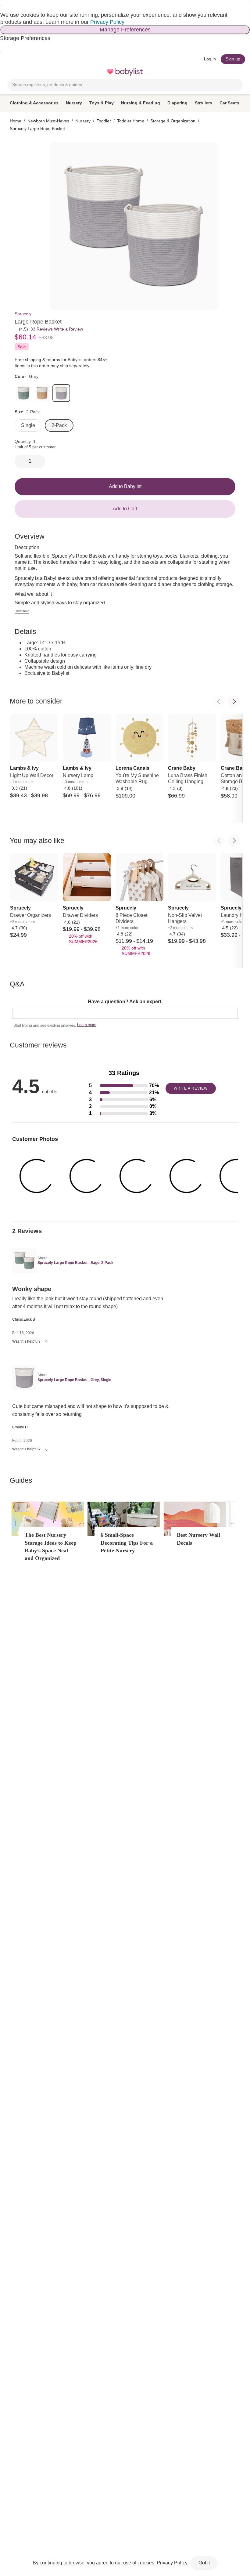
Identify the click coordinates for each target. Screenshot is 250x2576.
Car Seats (229, 103)
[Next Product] (234, 701)
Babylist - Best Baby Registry (125, 72)
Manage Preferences (125, 30)
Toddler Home (131, 121)
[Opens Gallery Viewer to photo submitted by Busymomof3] (187, 1176)
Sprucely (23, 314)
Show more (22, 611)
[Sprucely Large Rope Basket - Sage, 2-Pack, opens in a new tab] (24, 1261)
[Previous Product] (219, 701)
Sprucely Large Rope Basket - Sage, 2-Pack (75, 1263)
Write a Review (68, 329)
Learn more (87, 1025)
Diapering (177, 103)
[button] (124, 1086)
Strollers (204, 103)
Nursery (74, 103)
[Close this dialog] (1, 6)
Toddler (104, 121)
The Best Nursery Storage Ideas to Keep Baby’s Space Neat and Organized (51, 1547)
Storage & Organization (173, 121)
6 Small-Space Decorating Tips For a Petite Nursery (127, 1543)
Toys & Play (102, 103)
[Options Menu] (171, 1342)
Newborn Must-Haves (48, 121)
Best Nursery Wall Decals (198, 1539)
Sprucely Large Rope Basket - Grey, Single (74, 1380)
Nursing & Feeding (141, 103)
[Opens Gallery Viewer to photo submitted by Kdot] (37, 1176)
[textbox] (125, 1013)
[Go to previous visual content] (122, 1215)
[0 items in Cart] (239, 72)
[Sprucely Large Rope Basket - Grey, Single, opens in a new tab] (24, 1378)
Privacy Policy (107, 22)
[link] (23, 393)
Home (16, 121)
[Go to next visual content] (128, 1215)
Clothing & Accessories (34, 103)
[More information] (91, 366)
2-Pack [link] (59, 425)
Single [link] (28, 425)
